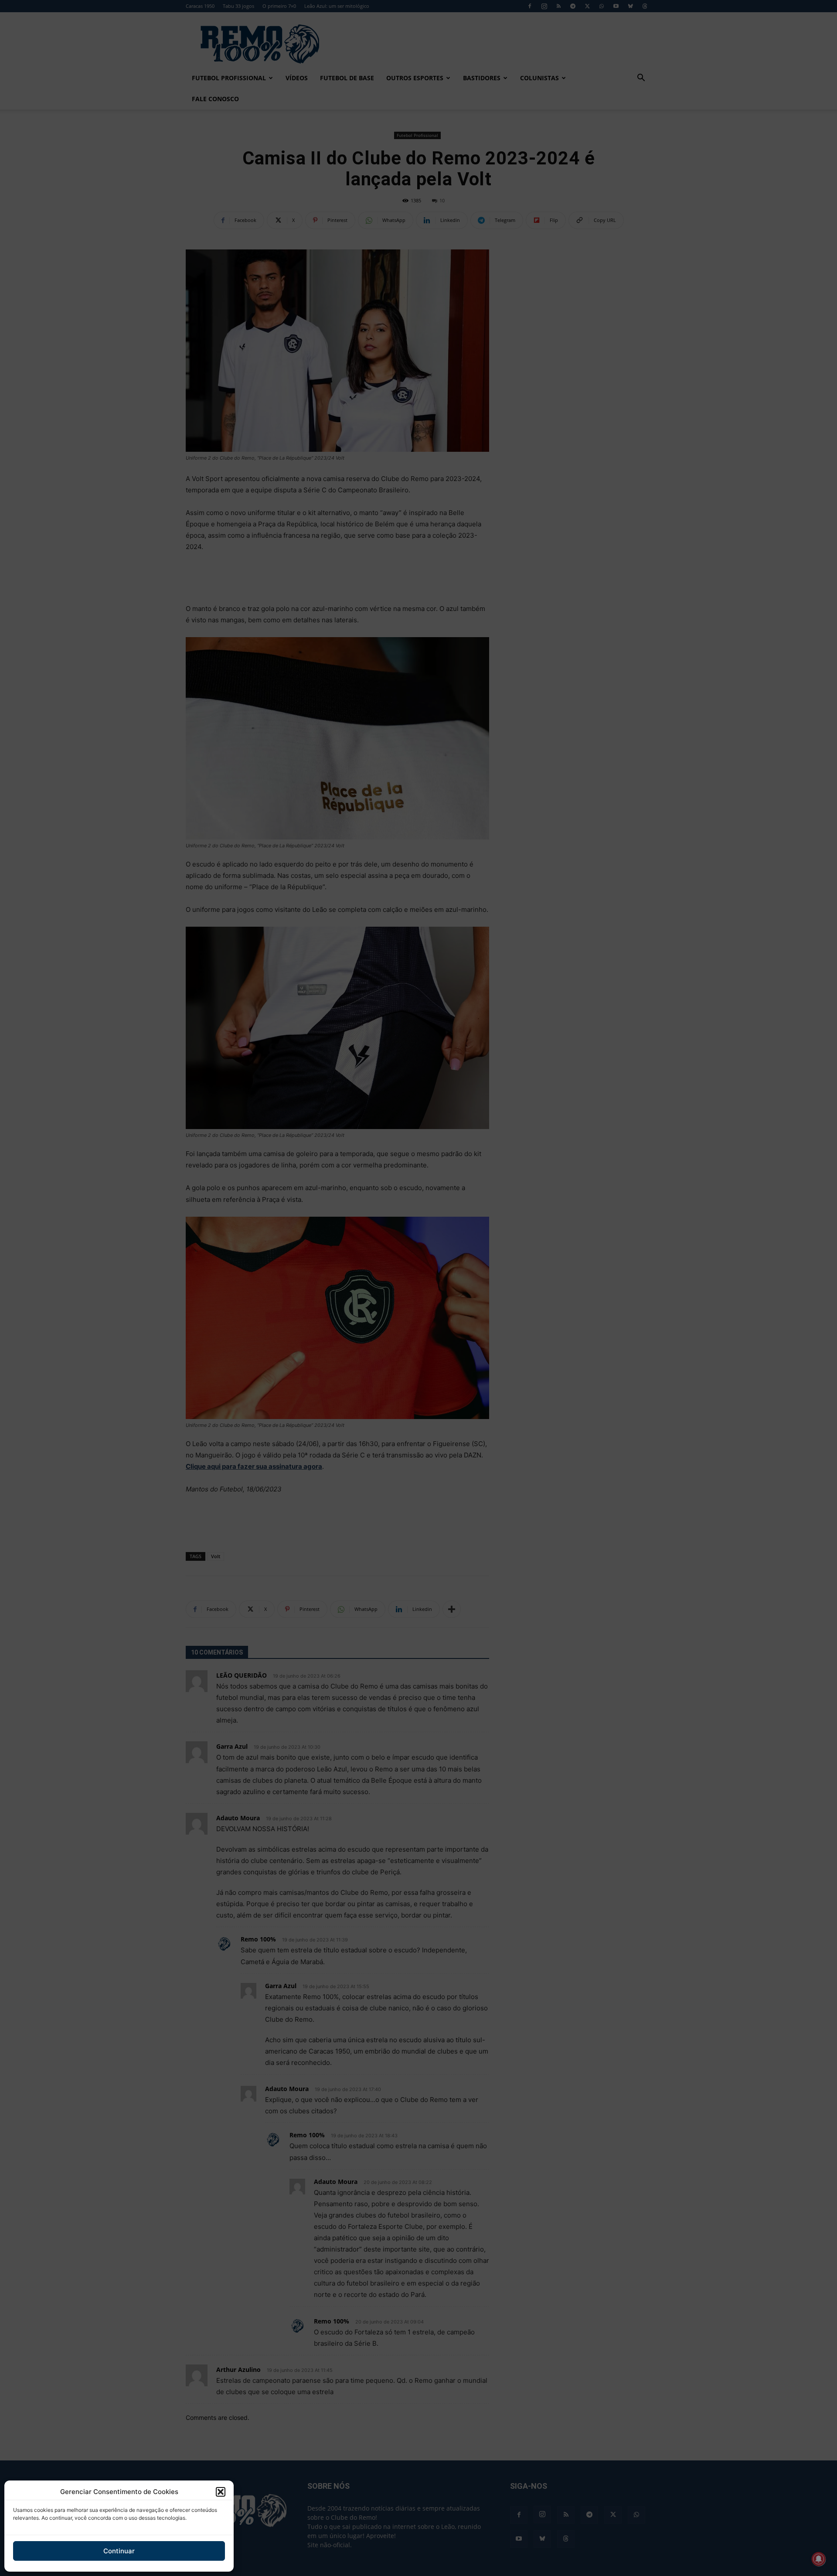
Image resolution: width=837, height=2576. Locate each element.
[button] (221, 2492)
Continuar (119, 2551)
